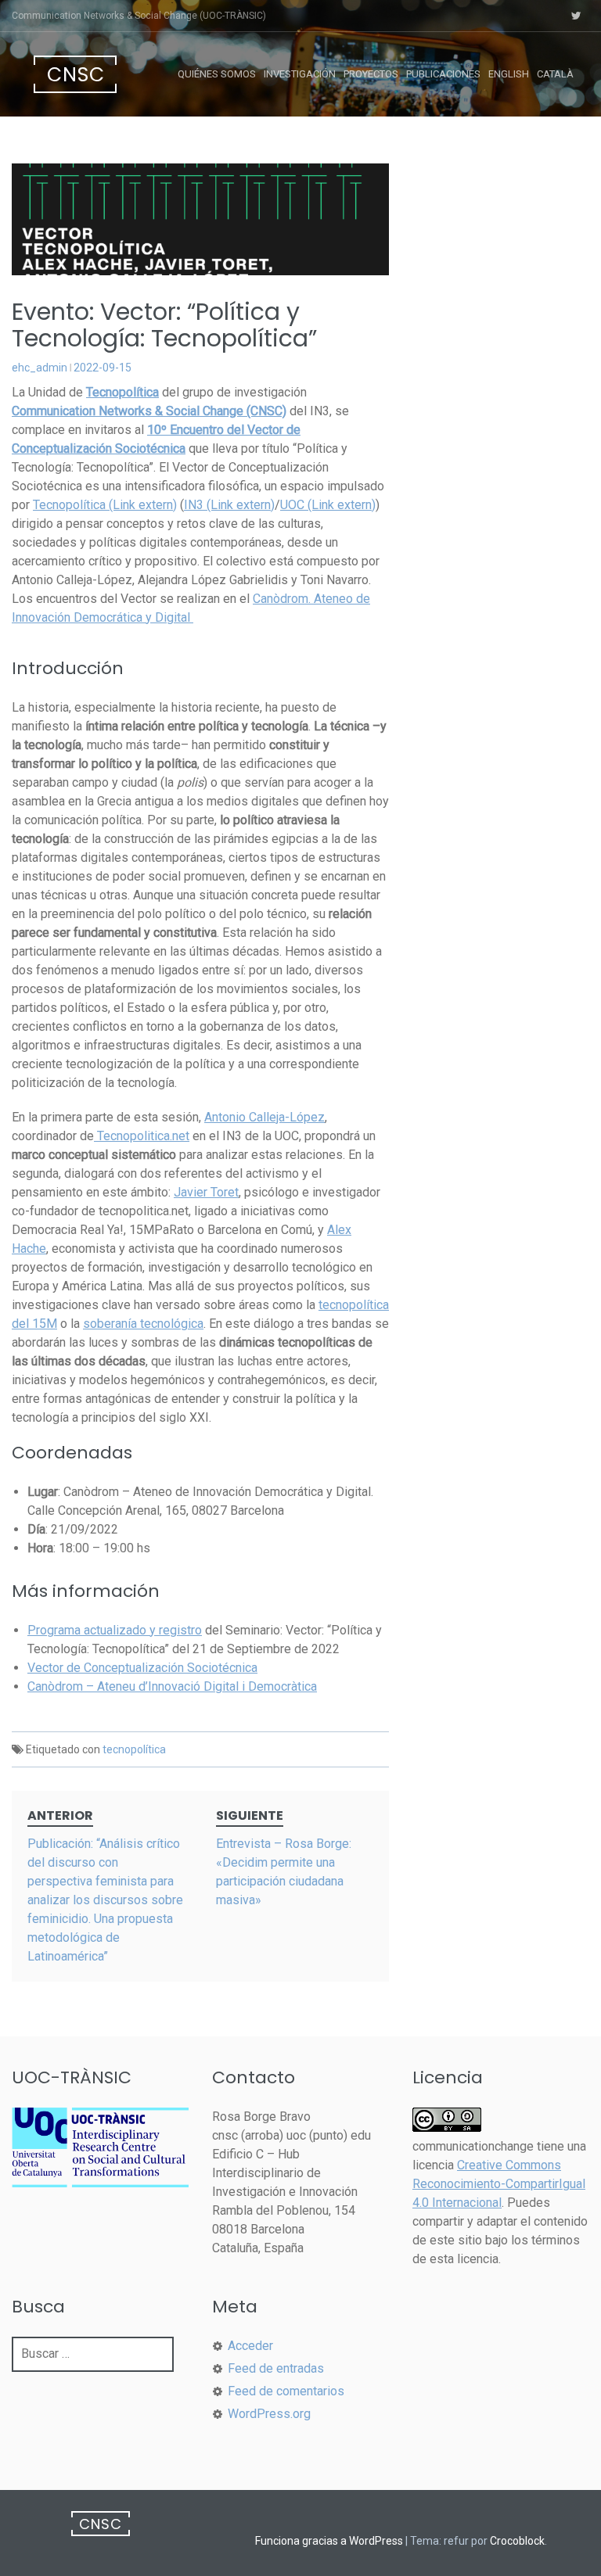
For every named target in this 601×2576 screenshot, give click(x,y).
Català (555, 74)
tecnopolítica (134, 1749)
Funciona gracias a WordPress (329, 2541)
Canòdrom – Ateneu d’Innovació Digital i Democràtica (172, 1686)
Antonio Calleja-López (265, 1117)
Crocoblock (517, 2541)
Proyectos (371, 74)
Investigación (300, 74)
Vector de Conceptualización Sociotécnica (142, 1668)
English (509, 74)
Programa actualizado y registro (115, 1630)
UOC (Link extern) (328, 505)
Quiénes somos (217, 74)
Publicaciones (443, 74)
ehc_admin (40, 368)
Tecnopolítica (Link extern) (105, 505)
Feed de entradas (276, 2368)
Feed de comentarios (286, 2391)
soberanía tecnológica (143, 1324)
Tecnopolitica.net (142, 1136)
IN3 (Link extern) (229, 505)
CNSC (76, 75)
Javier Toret (206, 1192)
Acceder (250, 2346)
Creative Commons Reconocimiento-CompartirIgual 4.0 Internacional (499, 2184)
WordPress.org (269, 2414)
